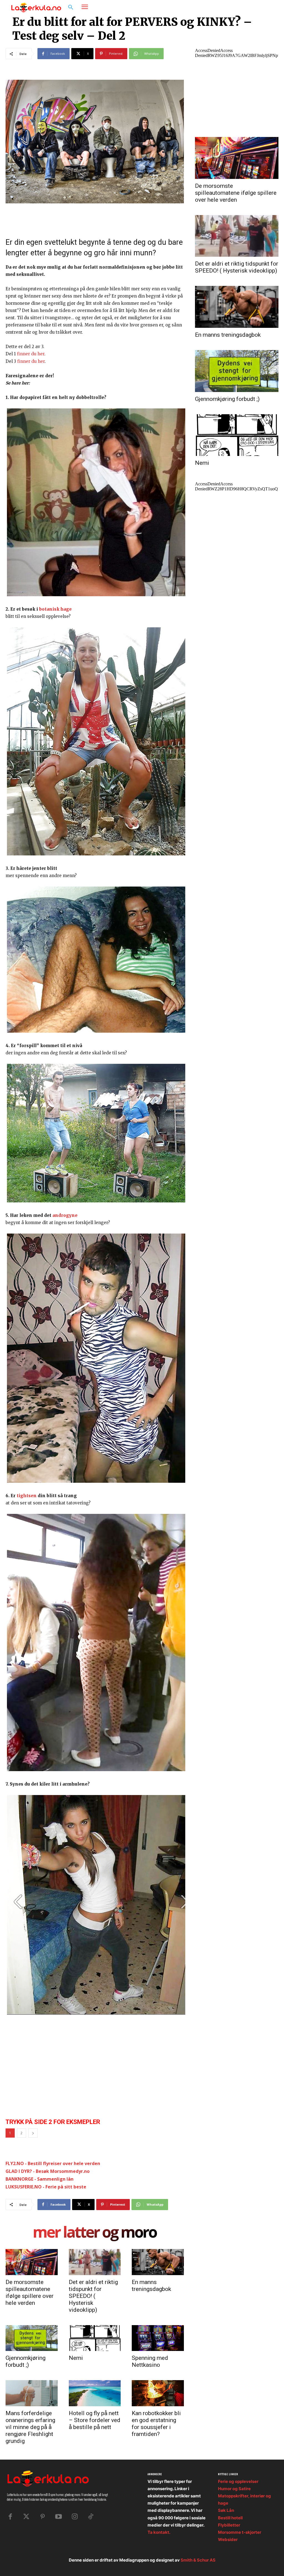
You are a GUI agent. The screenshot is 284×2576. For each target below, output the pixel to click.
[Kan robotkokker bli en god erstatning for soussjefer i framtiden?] (158, 2393)
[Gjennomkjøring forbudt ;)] (32, 2338)
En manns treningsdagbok (151, 2286)
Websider (228, 2539)
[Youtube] (59, 2517)
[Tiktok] (91, 2517)
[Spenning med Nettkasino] (158, 2338)
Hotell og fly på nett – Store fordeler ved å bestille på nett (95, 2420)
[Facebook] (245, 8)
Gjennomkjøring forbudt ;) (26, 2361)
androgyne (65, 1215)
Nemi (76, 2358)
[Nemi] (95, 2338)
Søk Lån (226, 2510)
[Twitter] (26, 2517)
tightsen (27, 1496)
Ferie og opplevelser (238, 2481)
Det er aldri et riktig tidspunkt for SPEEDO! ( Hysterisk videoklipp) (93, 2296)
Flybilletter (229, 2525)
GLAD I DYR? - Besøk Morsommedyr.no (48, 2171)
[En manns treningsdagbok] (158, 2262)
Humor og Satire (234, 2489)
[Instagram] (256, 8)
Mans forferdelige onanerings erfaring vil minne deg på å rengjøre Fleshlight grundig (30, 2427)
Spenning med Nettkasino (150, 2361)
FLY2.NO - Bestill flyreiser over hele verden (53, 2163)
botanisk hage (55, 609)
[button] (71, 8)
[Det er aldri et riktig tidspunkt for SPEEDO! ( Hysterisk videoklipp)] (95, 2262)
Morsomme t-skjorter (240, 2532)
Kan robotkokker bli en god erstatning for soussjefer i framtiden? (156, 2424)
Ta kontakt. (159, 2532)
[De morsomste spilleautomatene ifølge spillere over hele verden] (32, 2262)
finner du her (31, 354)
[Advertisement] (47, 2073)
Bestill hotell (230, 2518)
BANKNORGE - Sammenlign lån (40, 2179)
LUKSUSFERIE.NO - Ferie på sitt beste (46, 2187)
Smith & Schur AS (198, 2560)
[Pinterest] (42, 2517)
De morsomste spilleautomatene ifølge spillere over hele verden (30, 2292)
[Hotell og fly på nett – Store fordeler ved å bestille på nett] (95, 2393)
